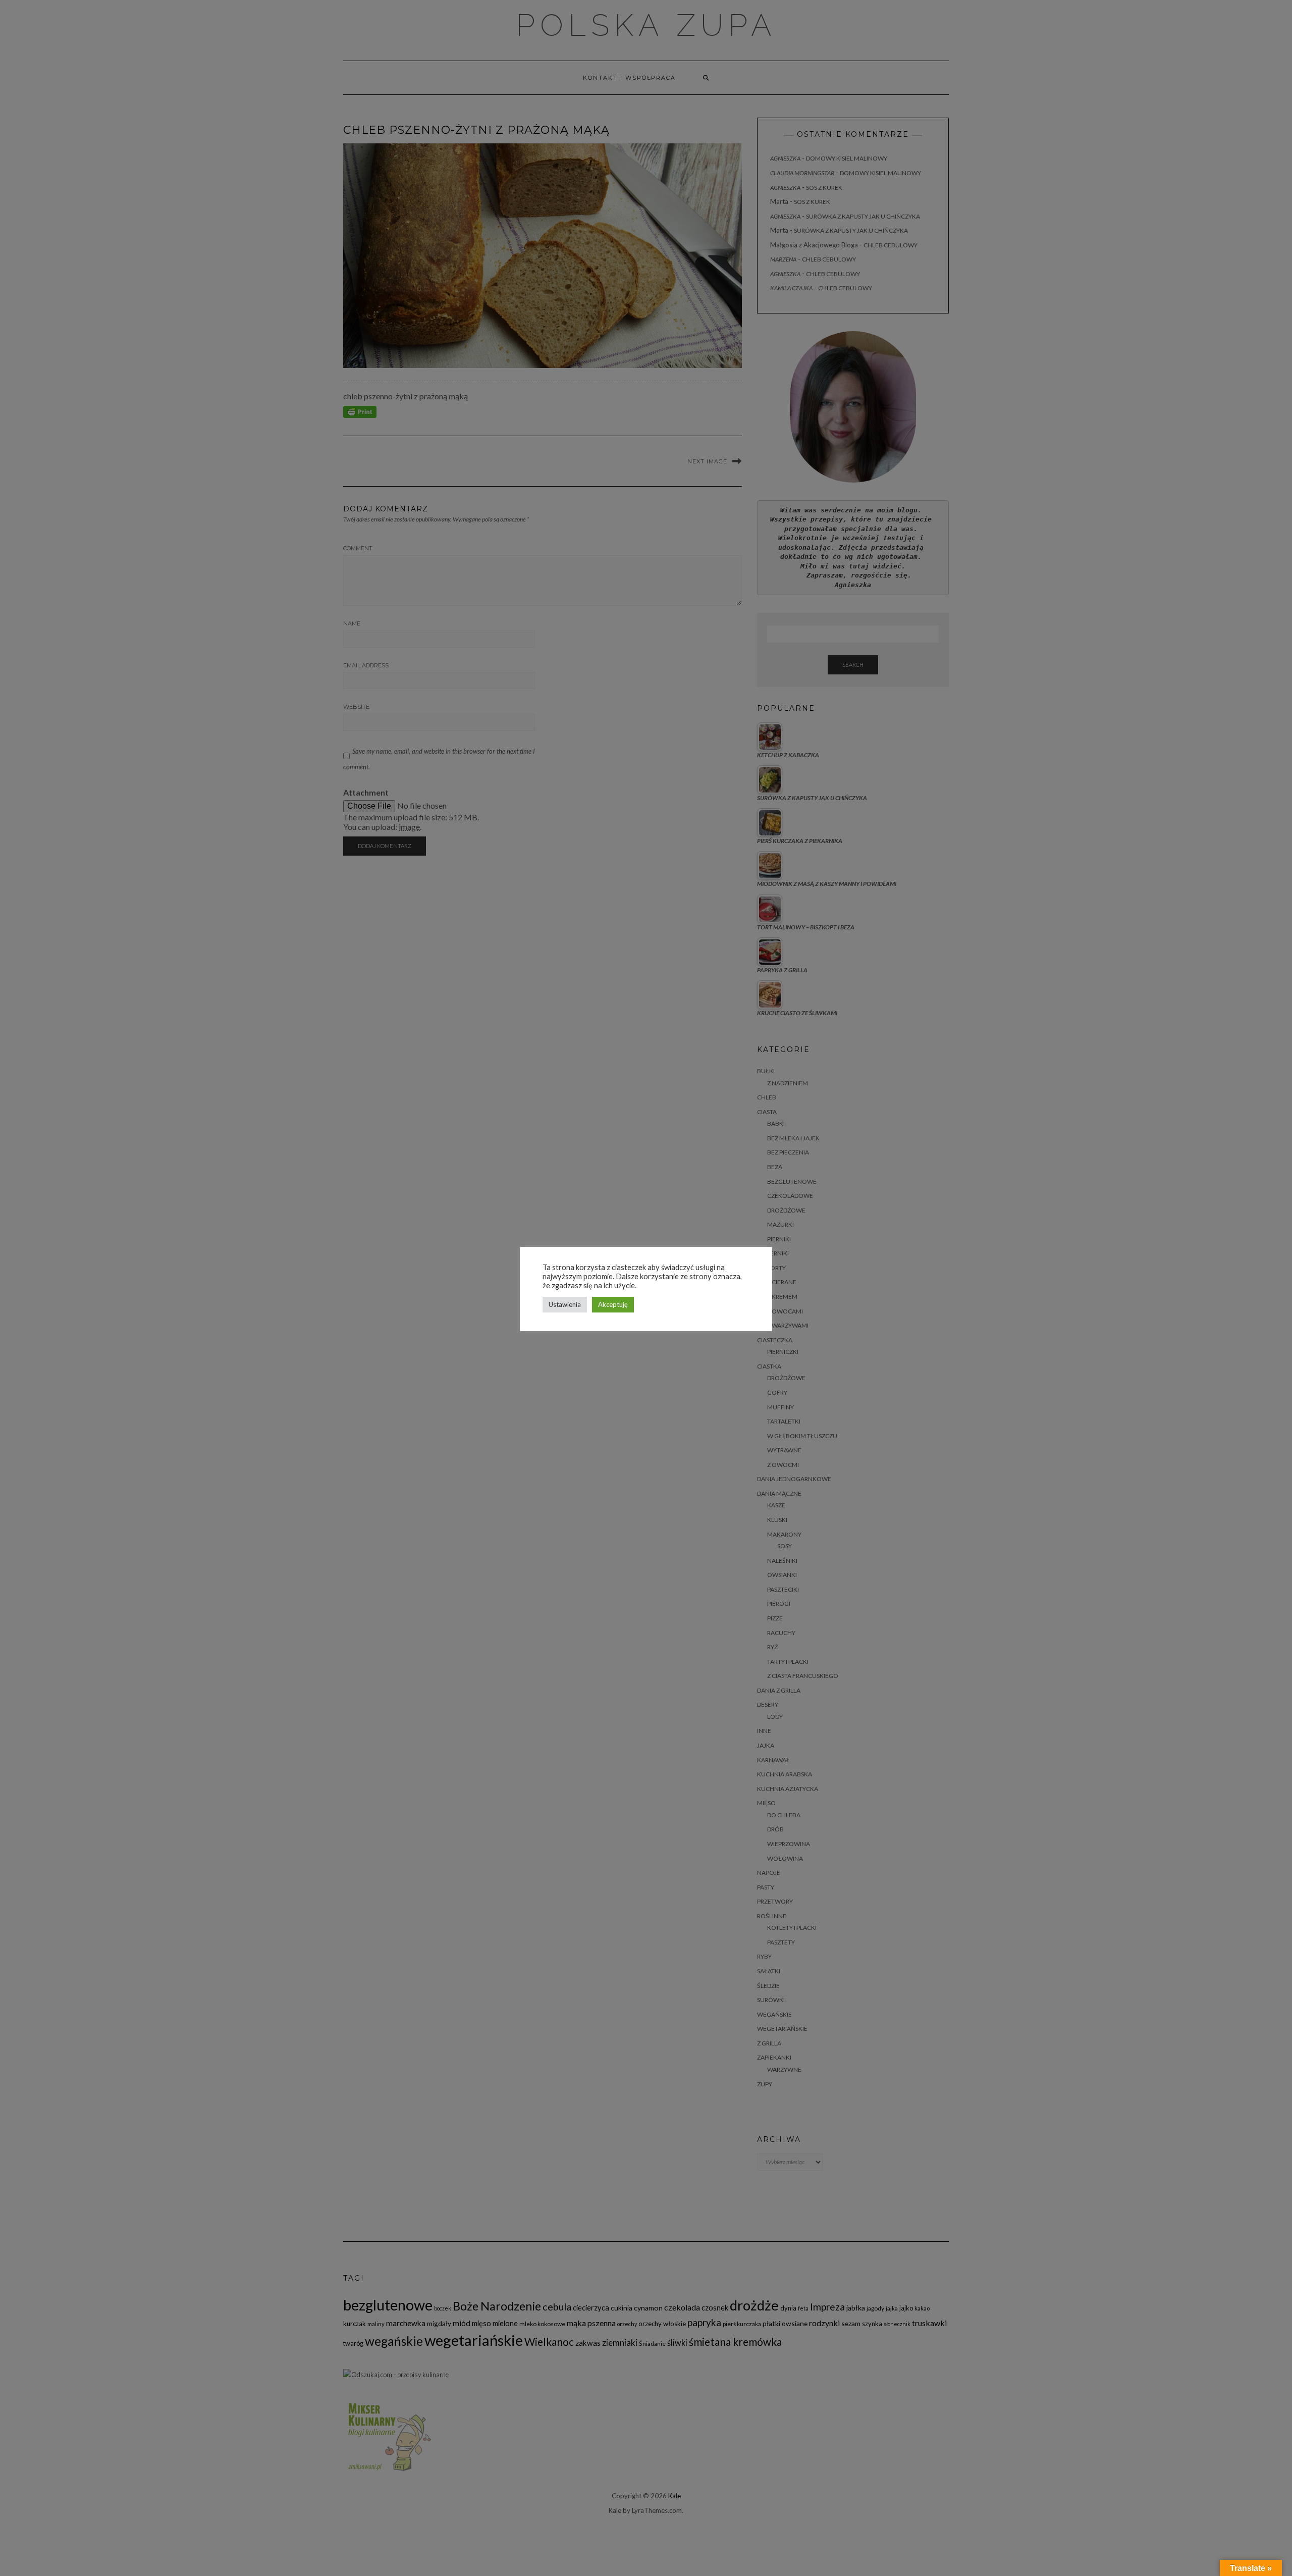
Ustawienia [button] (565, 1304)
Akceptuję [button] (613, 1304)
